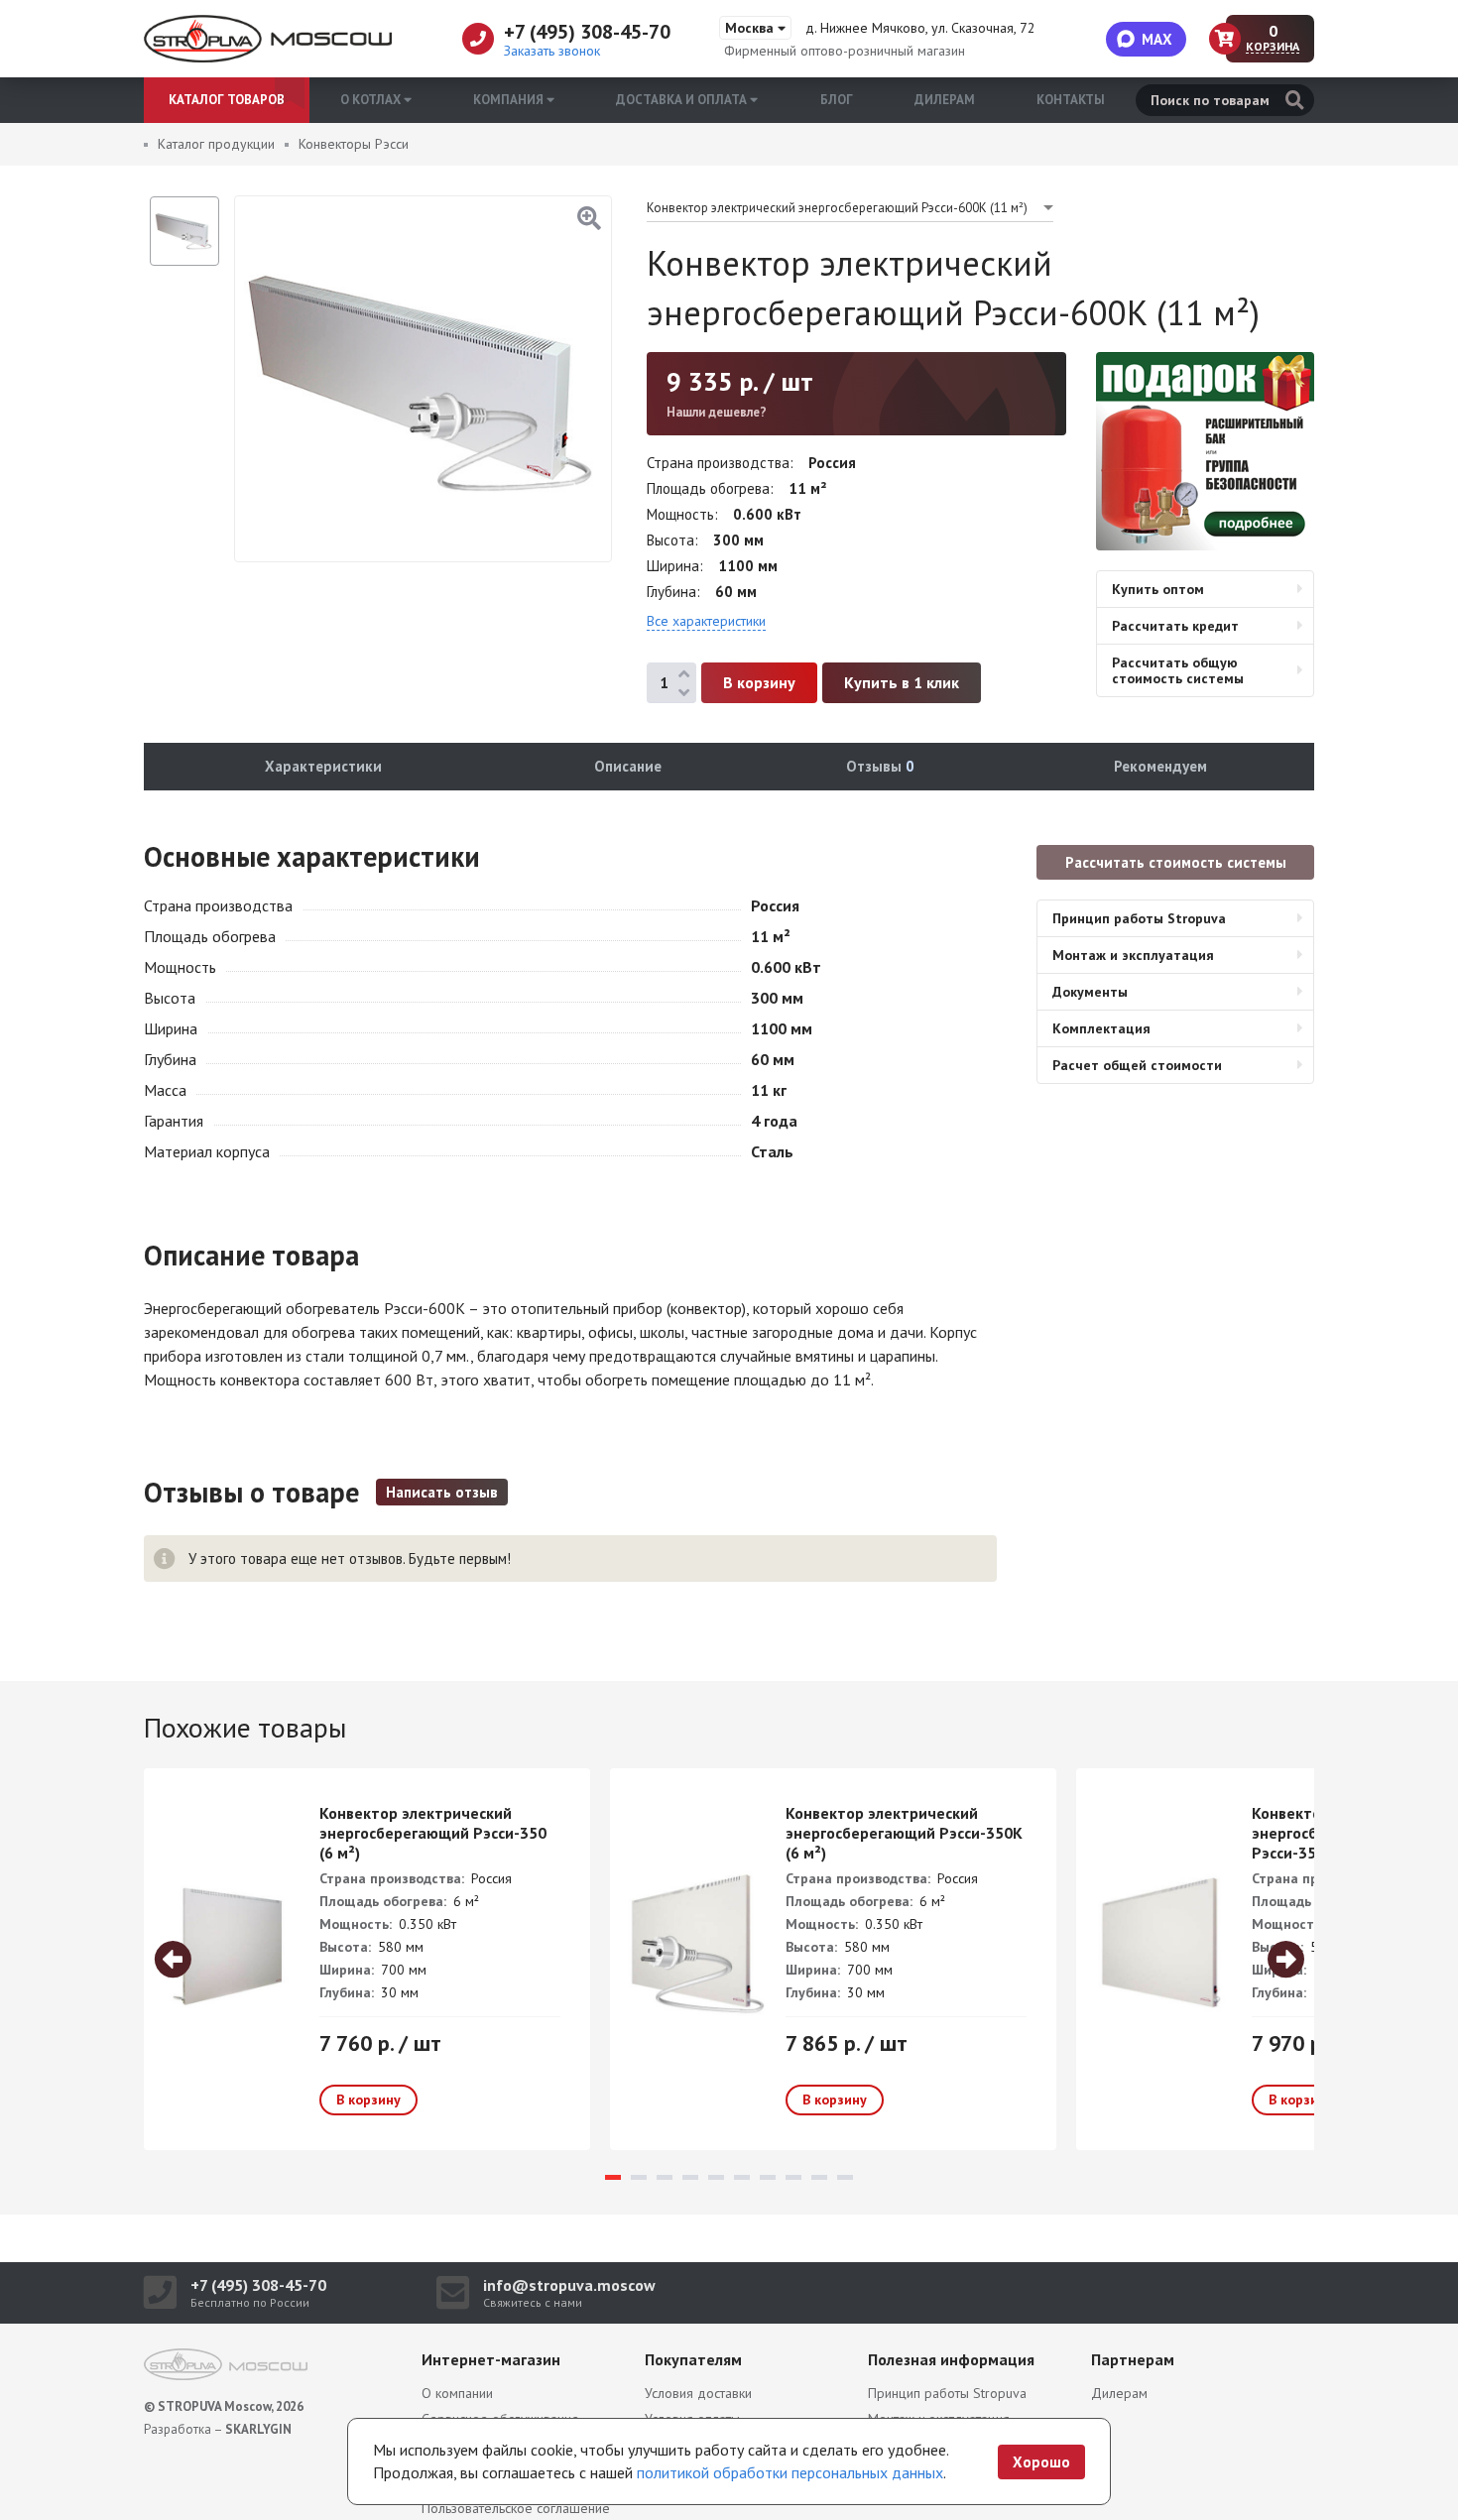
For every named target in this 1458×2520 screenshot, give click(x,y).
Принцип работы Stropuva (1139, 918)
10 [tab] (845, 2177)
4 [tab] (690, 2177)
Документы (1090, 992)
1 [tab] (613, 2177)
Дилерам (945, 100)
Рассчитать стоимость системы (1176, 862)
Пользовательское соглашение (516, 2508)
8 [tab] (793, 2177)
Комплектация (1101, 1028)
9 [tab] (819, 2177)
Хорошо (1041, 2462)
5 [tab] (716, 2177)
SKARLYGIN (258, 2429)
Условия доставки (698, 2393)
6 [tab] (742, 2177)
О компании (457, 2393)
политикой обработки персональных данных (790, 2472)
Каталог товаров (227, 100)
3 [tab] (665, 2177)
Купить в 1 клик (902, 682)
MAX (1157, 39)
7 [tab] (768, 2177)
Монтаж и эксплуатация (1133, 955)
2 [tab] (639, 2177)
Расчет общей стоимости (1137, 1065)
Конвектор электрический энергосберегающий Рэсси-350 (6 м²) (433, 1833)
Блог (837, 100)
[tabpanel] (367, 1959)
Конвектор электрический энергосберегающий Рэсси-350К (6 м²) (904, 1833)
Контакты (1071, 100)
